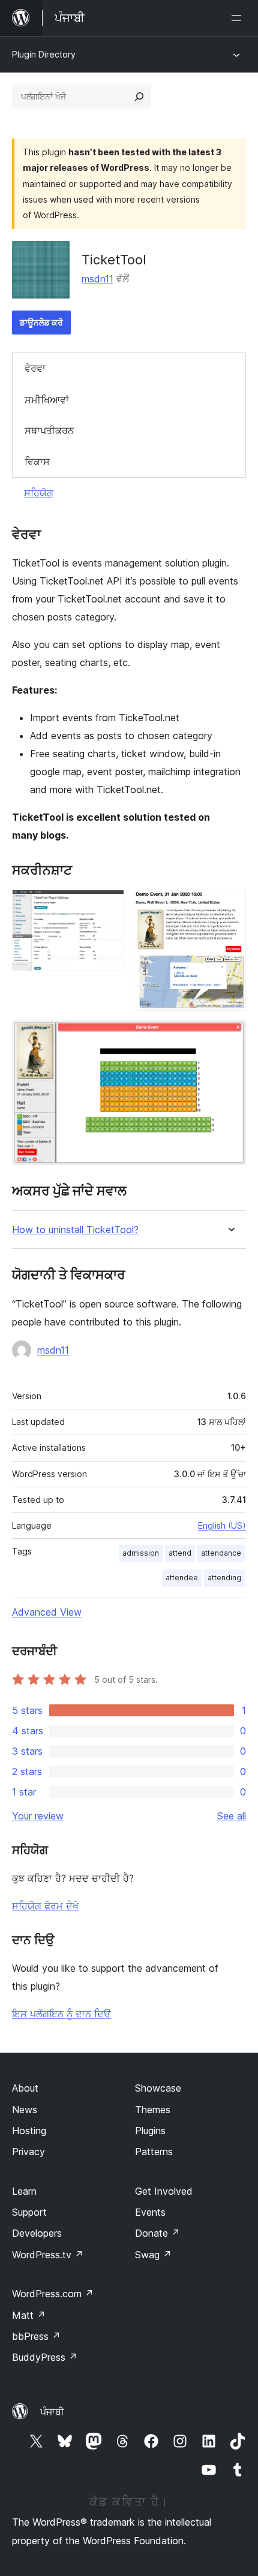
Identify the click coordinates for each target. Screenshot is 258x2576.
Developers (37, 2233)
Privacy (28, 2152)
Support (29, 2212)
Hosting (29, 2131)
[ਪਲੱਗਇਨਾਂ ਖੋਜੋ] (139, 97)
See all (232, 1816)
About (25, 2088)
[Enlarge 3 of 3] (230, 1037)
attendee (182, 1578)
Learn (24, 2191)
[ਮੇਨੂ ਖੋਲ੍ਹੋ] (239, 18)
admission (141, 1553)
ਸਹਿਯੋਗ (39, 493)
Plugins (150, 2131)
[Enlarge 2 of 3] (230, 906)
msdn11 (97, 279)
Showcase (158, 2088)
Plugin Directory (44, 54)
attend (180, 1553)
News (25, 2110)
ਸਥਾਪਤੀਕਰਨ (49, 430)
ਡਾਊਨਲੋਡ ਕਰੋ (41, 322)
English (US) (222, 1525)
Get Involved (164, 2191)
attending (224, 1578)
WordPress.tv (48, 2255)
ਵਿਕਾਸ (37, 462)
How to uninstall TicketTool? (75, 1230)
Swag (153, 2255)
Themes (153, 2110)
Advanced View (47, 1612)
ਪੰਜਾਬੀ (52, 2412)
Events (150, 2212)
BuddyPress (45, 2357)
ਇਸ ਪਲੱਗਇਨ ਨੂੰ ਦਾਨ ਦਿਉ (61, 2014)
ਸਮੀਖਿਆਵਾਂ (47, 400)
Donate (157, 2233)
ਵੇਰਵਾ (35, 368)
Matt (29, 2315)
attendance (221, 1553)
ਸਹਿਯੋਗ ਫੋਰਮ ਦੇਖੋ (45, 1906)
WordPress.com (53, 2294)
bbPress (36, 2336)
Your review (38, 1816)
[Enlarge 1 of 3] (108, 906)
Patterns (154, 2152)
